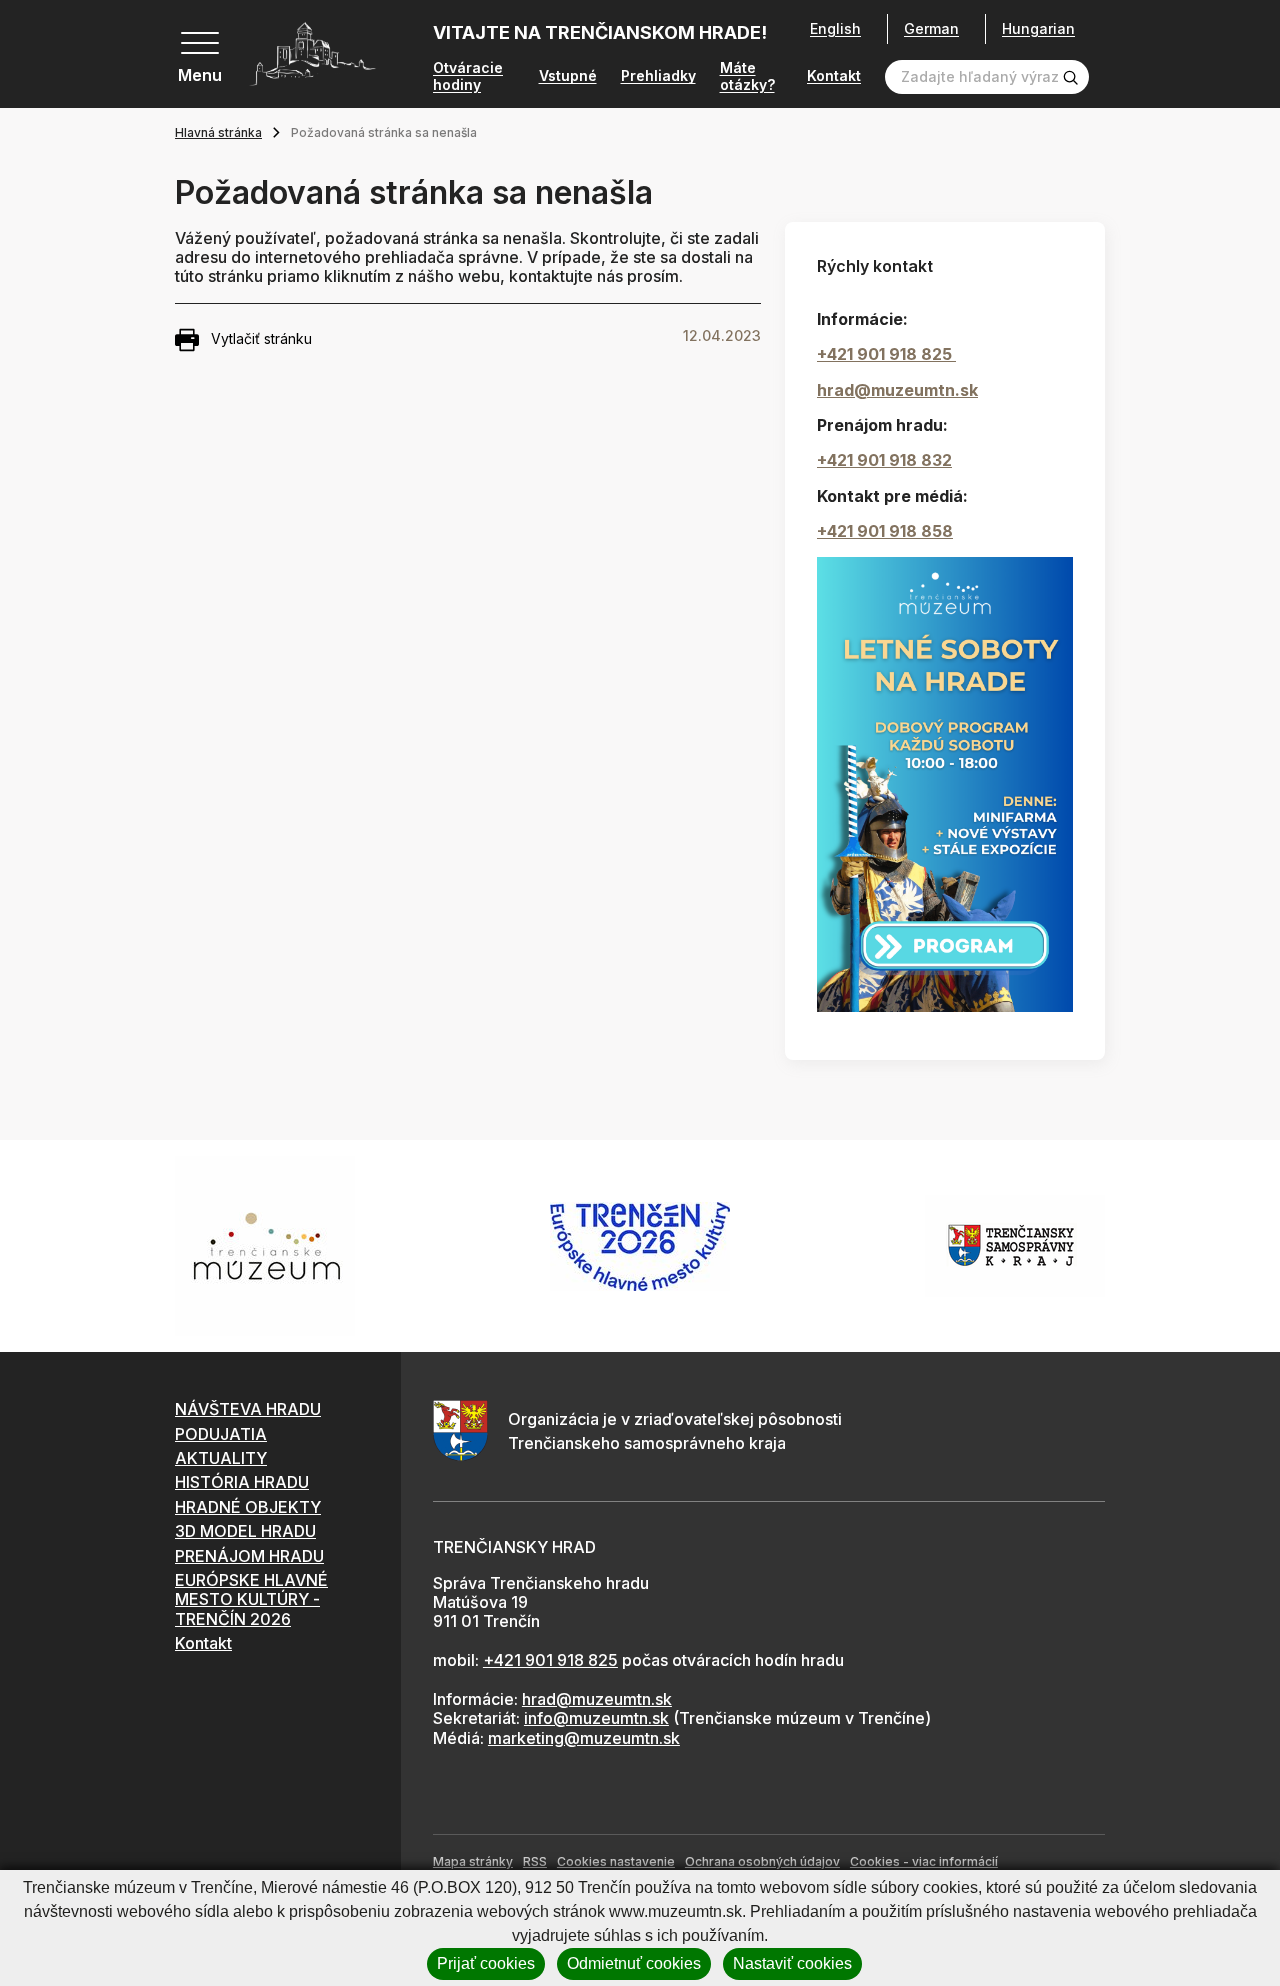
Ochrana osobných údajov (762, 1861)
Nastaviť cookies (792, 1963)
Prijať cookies (486, 1963)
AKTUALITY (221, 1458)
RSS (535, 1861)
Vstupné (568, 76)
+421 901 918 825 (886, 354)
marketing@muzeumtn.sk (584, 1738)
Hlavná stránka (218, 132)
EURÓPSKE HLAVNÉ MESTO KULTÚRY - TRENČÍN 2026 (251, 1599)
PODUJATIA (221, 1434)
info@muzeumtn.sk (596, 1718)
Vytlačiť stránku (261, 338)
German (931, 28)
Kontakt (834, 76)
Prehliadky (658, 76)
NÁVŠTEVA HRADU (248, 1409)
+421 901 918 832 (884, 460)
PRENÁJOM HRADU (249, 1556)
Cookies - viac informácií (924, 1861)
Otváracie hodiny (468, 76)
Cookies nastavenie (616, 1861)
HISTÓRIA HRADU (242, 1482)
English (835, 29)
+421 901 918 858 (885, 531)
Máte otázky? (747, 76)
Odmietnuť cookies (634, 1963)
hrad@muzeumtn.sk (897, 390)
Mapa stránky (473, 1861)
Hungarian (1038, 28)
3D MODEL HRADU (245, 1531)
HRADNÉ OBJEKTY (248, 1507)
